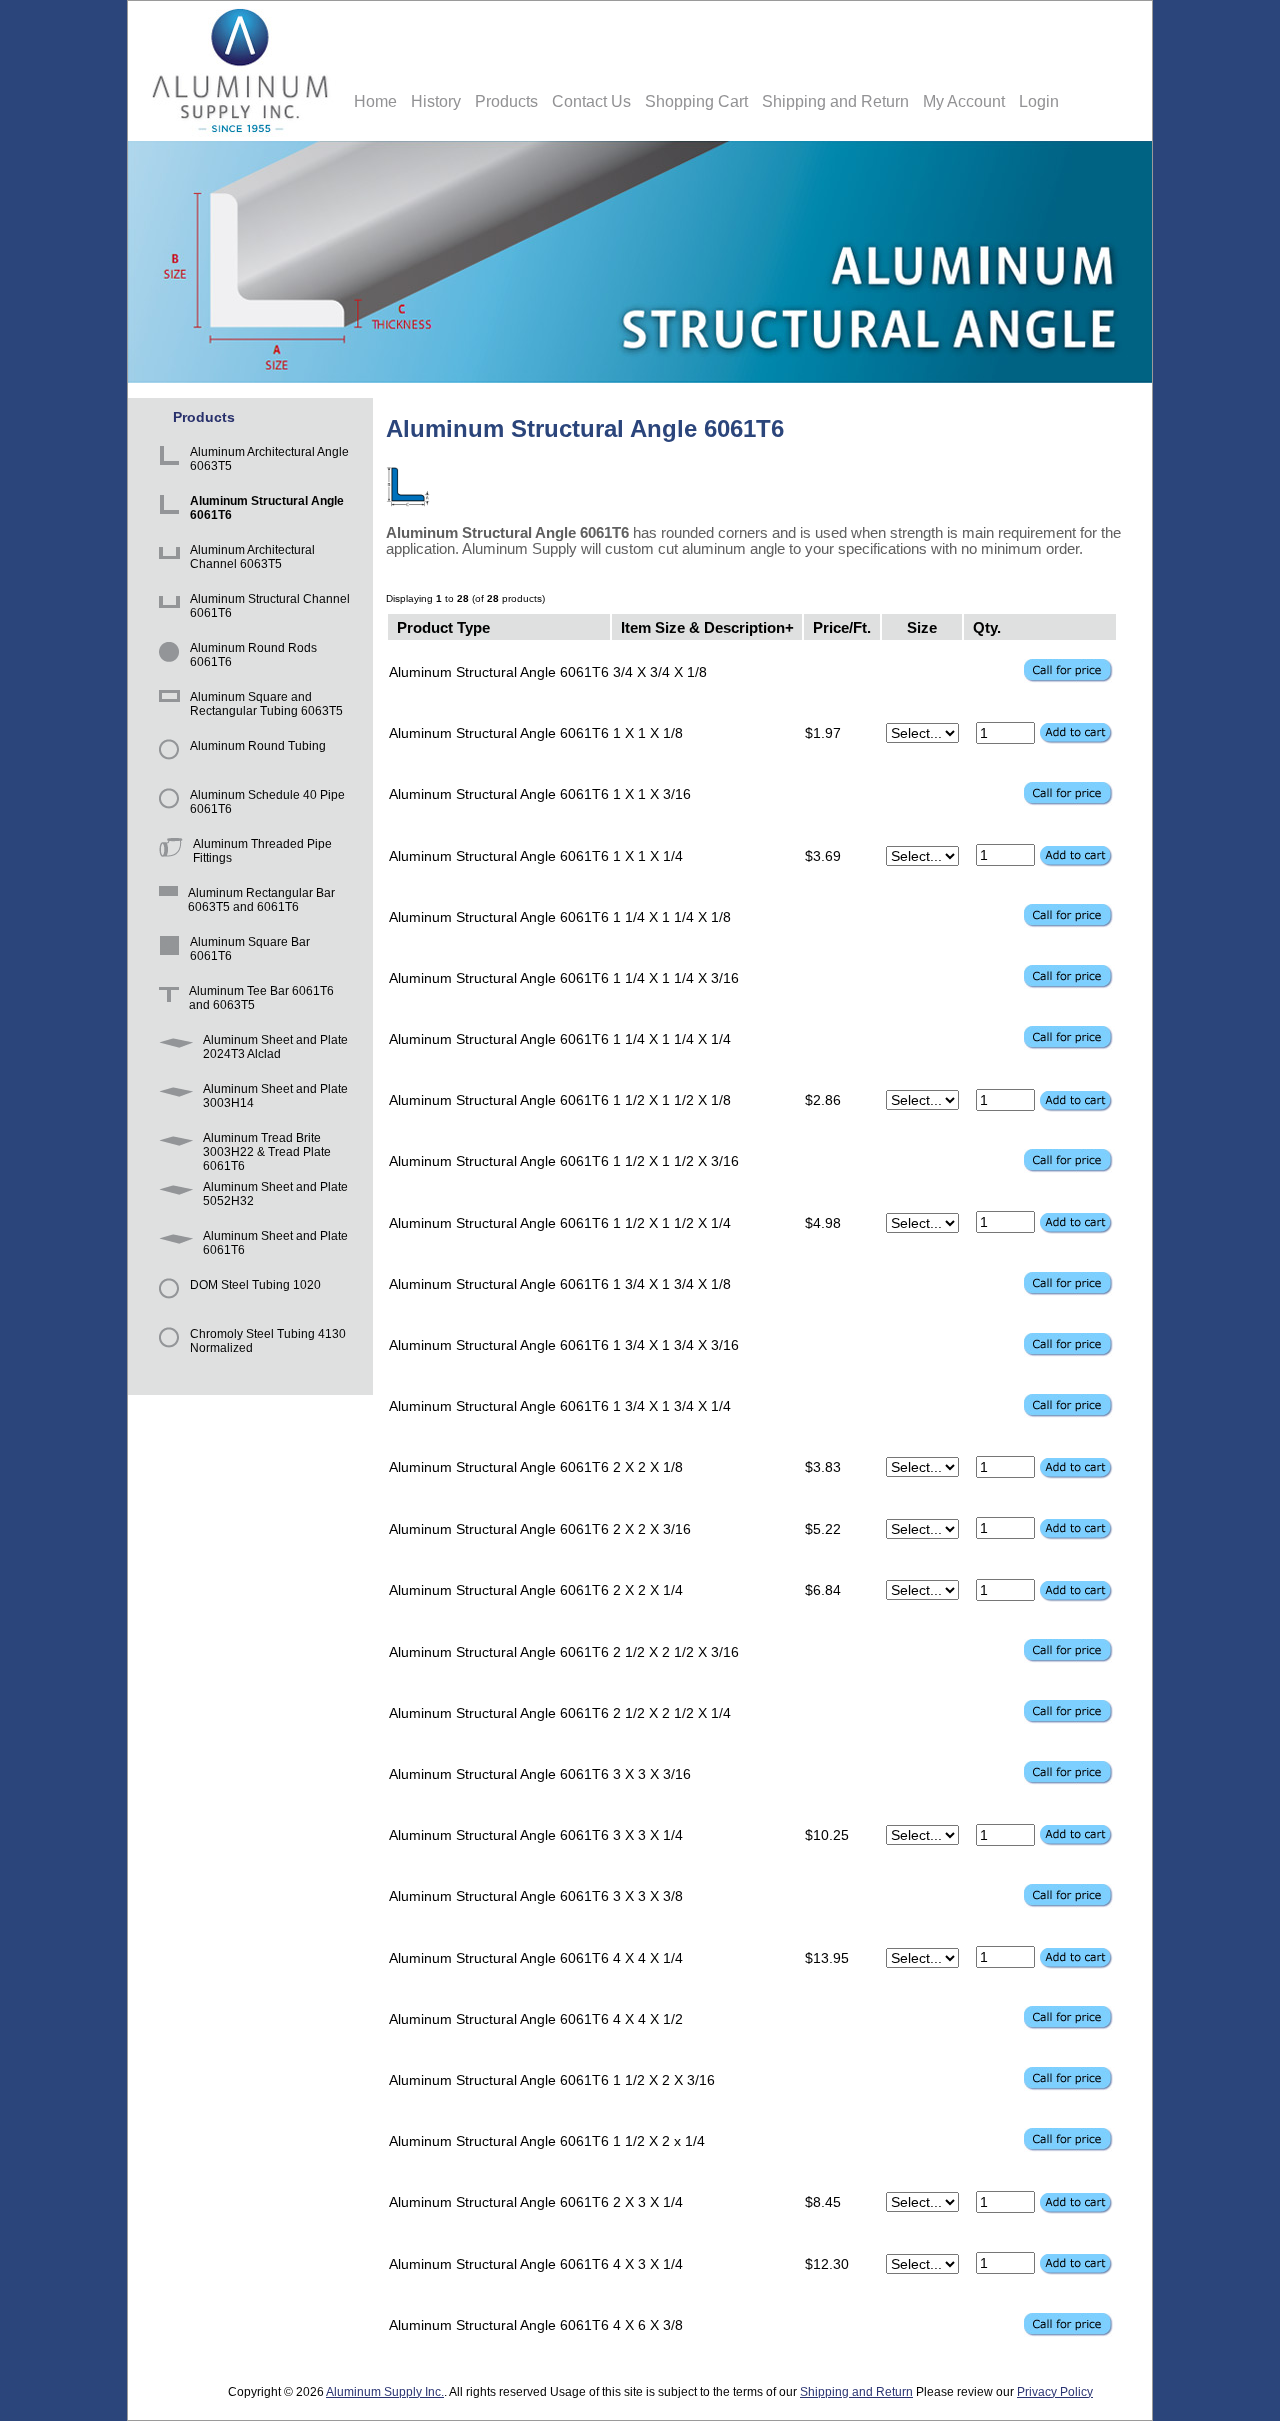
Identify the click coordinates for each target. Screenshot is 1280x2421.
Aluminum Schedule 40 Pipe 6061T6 (267, 802)
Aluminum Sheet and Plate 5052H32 (275, 1194)
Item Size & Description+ (707, 626)
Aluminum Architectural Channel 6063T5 (252, 557)
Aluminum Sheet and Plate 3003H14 (275, 1096)
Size (922, 626)
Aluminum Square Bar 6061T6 (250, 949)
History (436, 101)
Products (506, 101)
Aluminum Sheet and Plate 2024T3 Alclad (275, 1047)
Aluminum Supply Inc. (385, 2392)
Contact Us (591, 101)
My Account (964, 101)
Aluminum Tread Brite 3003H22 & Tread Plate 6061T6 (267, 1147)
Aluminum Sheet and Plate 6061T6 (275, 1243)
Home (375, 101)
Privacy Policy (1055, 2392)
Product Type (443, 626)
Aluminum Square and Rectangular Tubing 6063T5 (266, 704)
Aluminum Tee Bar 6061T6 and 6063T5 (261, 998)
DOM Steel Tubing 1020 (255, 1285)
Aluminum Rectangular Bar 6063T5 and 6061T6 (261, 900)
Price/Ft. (842, 626)
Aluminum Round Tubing (258, 746)
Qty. (987, 626)
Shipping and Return (835, 101)
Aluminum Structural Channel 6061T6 (270, 606)
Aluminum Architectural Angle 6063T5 (269, 459)
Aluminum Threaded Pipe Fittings (262, 851)
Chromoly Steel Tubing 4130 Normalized (268, 1341)
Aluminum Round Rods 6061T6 (253, 655)
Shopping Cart (696, 101)
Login (1039, 101)
